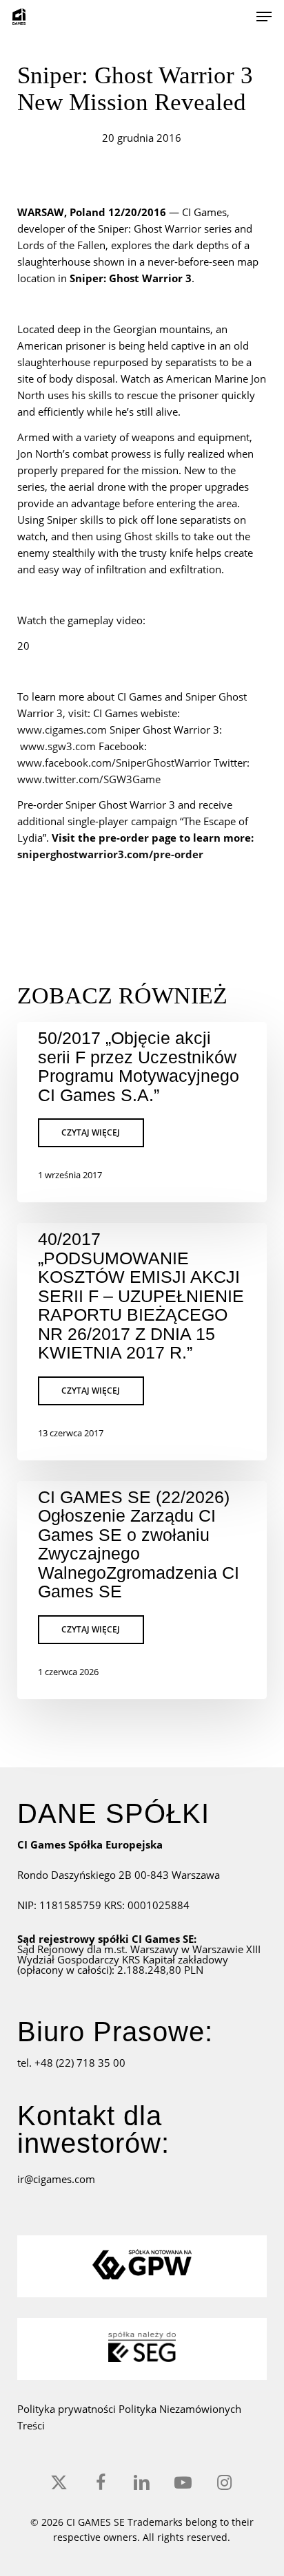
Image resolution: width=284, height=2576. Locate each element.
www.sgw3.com (58, 746)
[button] (264, 17)
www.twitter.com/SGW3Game (89, 779)
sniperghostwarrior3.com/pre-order (110, 854)
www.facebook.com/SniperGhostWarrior (114, 763)
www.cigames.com (62, 730)
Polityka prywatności (68, 2409)
